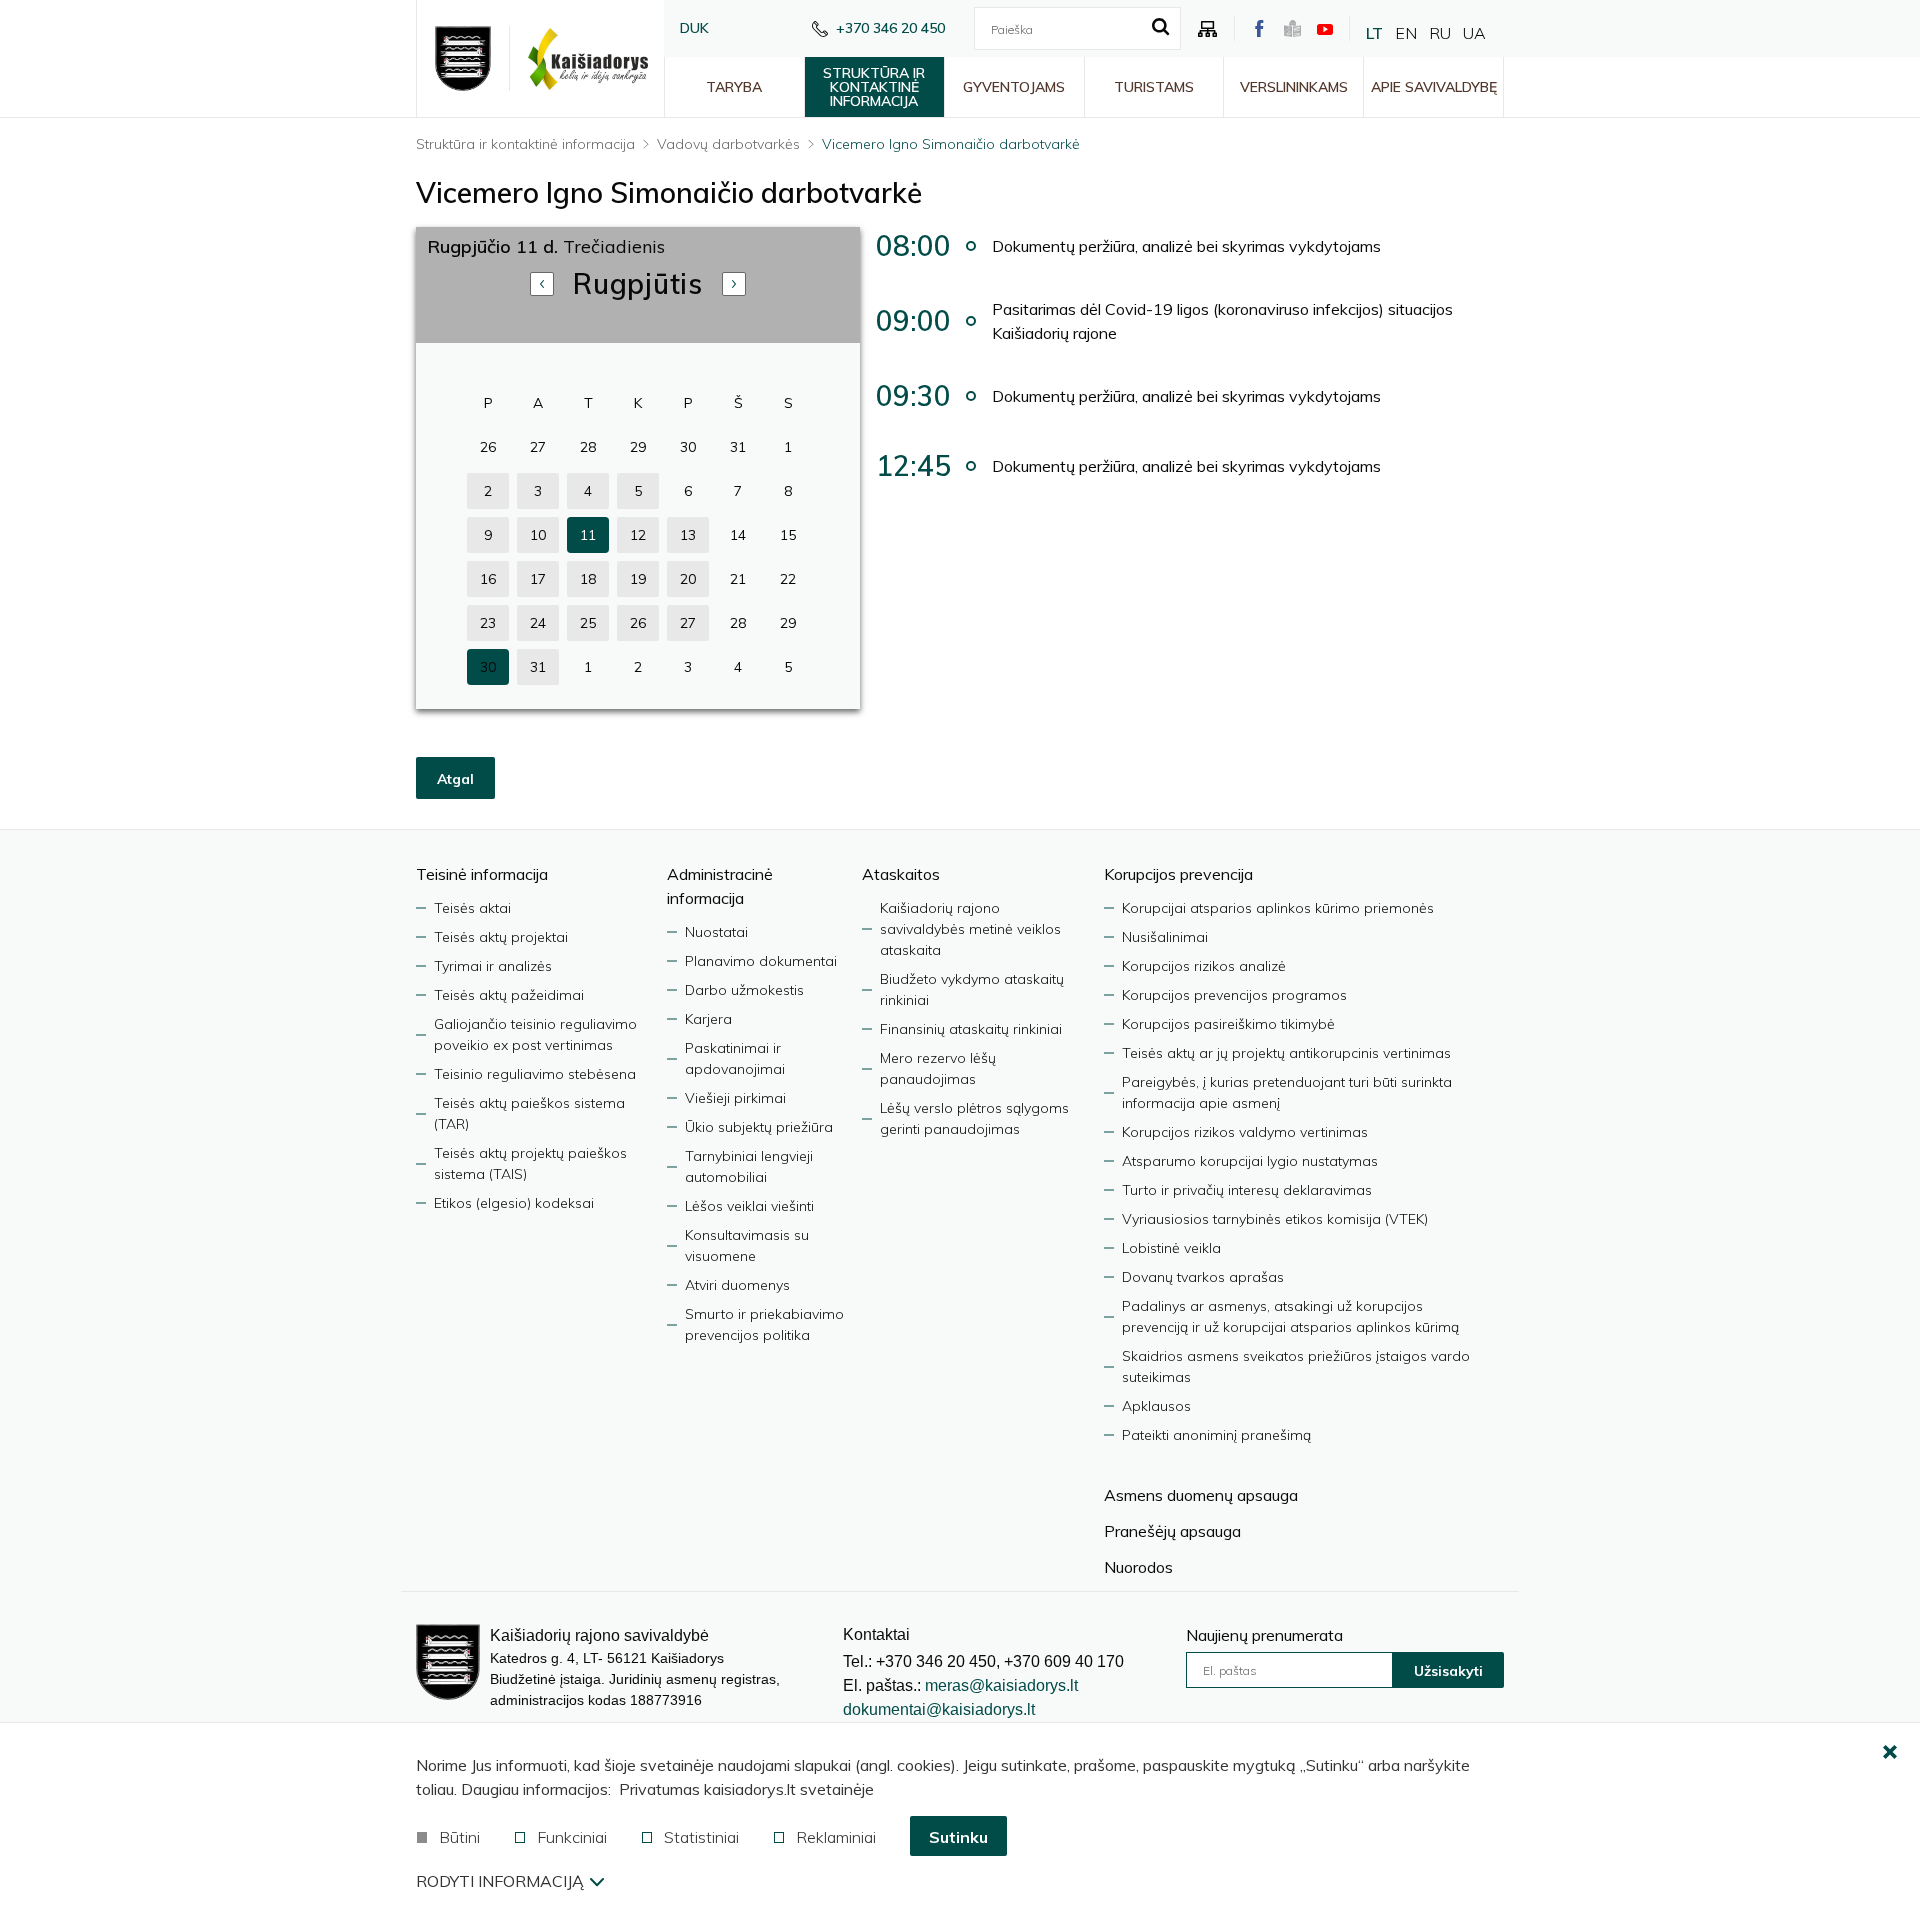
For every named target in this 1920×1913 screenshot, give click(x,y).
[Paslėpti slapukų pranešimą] (1890, 1753)
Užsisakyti (1448, 1671)
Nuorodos (1138, 1567)
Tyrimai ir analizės (493, 966)
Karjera (708, 1019)
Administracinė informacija (720, 886)
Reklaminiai (836, 1837)
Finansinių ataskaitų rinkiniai (971, 1029)
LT (1374, 33)
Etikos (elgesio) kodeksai (514, 1203)
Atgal (455, 779)
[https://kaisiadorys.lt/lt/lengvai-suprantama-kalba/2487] (1292, 28)
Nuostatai (716, 932)
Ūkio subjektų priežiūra (759, 1127)
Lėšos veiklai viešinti (749, 1206)
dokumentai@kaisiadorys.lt (939, 1709)
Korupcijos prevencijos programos (1234, 995)
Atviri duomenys (737, 1285)
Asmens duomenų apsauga (1201, 1495)
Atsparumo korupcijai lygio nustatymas (1250, 1161)
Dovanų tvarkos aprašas (1203, 1277)
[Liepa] (542, 284)
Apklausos (1156, 1406)
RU (1440, 33)
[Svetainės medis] (1208, 29)
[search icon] (1160, 28)
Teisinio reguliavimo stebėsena (535, 1074)
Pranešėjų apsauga (1172, 1531)
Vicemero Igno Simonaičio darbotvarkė (951, 144)
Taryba (734, 87)
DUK (694, 28)
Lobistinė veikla (1171, 1248)
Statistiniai (701, 1837)
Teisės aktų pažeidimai (509, 995)
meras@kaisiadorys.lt (1001, 1685)
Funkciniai (572, 1837)
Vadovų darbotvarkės (728, 144)
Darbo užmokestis (744, 990)
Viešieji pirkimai (735, 1098)
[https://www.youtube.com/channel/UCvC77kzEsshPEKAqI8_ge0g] (1325, 29)
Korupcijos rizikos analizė (1204, 966)
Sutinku (958, 1837)
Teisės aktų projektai (501, 937)
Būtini (459, 1837)
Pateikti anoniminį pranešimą (1216, 1435)
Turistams (1154, 87)
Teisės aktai (472, 908)
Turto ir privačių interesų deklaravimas (1247, 1190)
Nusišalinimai (1165, 937)
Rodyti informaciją (500, 1881)
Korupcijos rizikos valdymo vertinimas (1245, 1132)
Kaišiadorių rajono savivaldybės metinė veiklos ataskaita (970, 929)
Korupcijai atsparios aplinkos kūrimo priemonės (1278, 908)
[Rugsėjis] (734, 284)
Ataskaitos (901, 874)
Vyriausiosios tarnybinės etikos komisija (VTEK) (1275, 1219)
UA (1474, 33)
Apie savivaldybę (1434, 87)
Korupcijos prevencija (1178, 874)
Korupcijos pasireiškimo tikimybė (1228, 1024)
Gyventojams (1014, 87)
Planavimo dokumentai (761, 961)
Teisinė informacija (482, 874)
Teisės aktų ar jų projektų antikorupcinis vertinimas (1286, 1053)
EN (1406, 33)
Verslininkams (1294, 87)
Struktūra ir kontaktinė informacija (874, 87)
